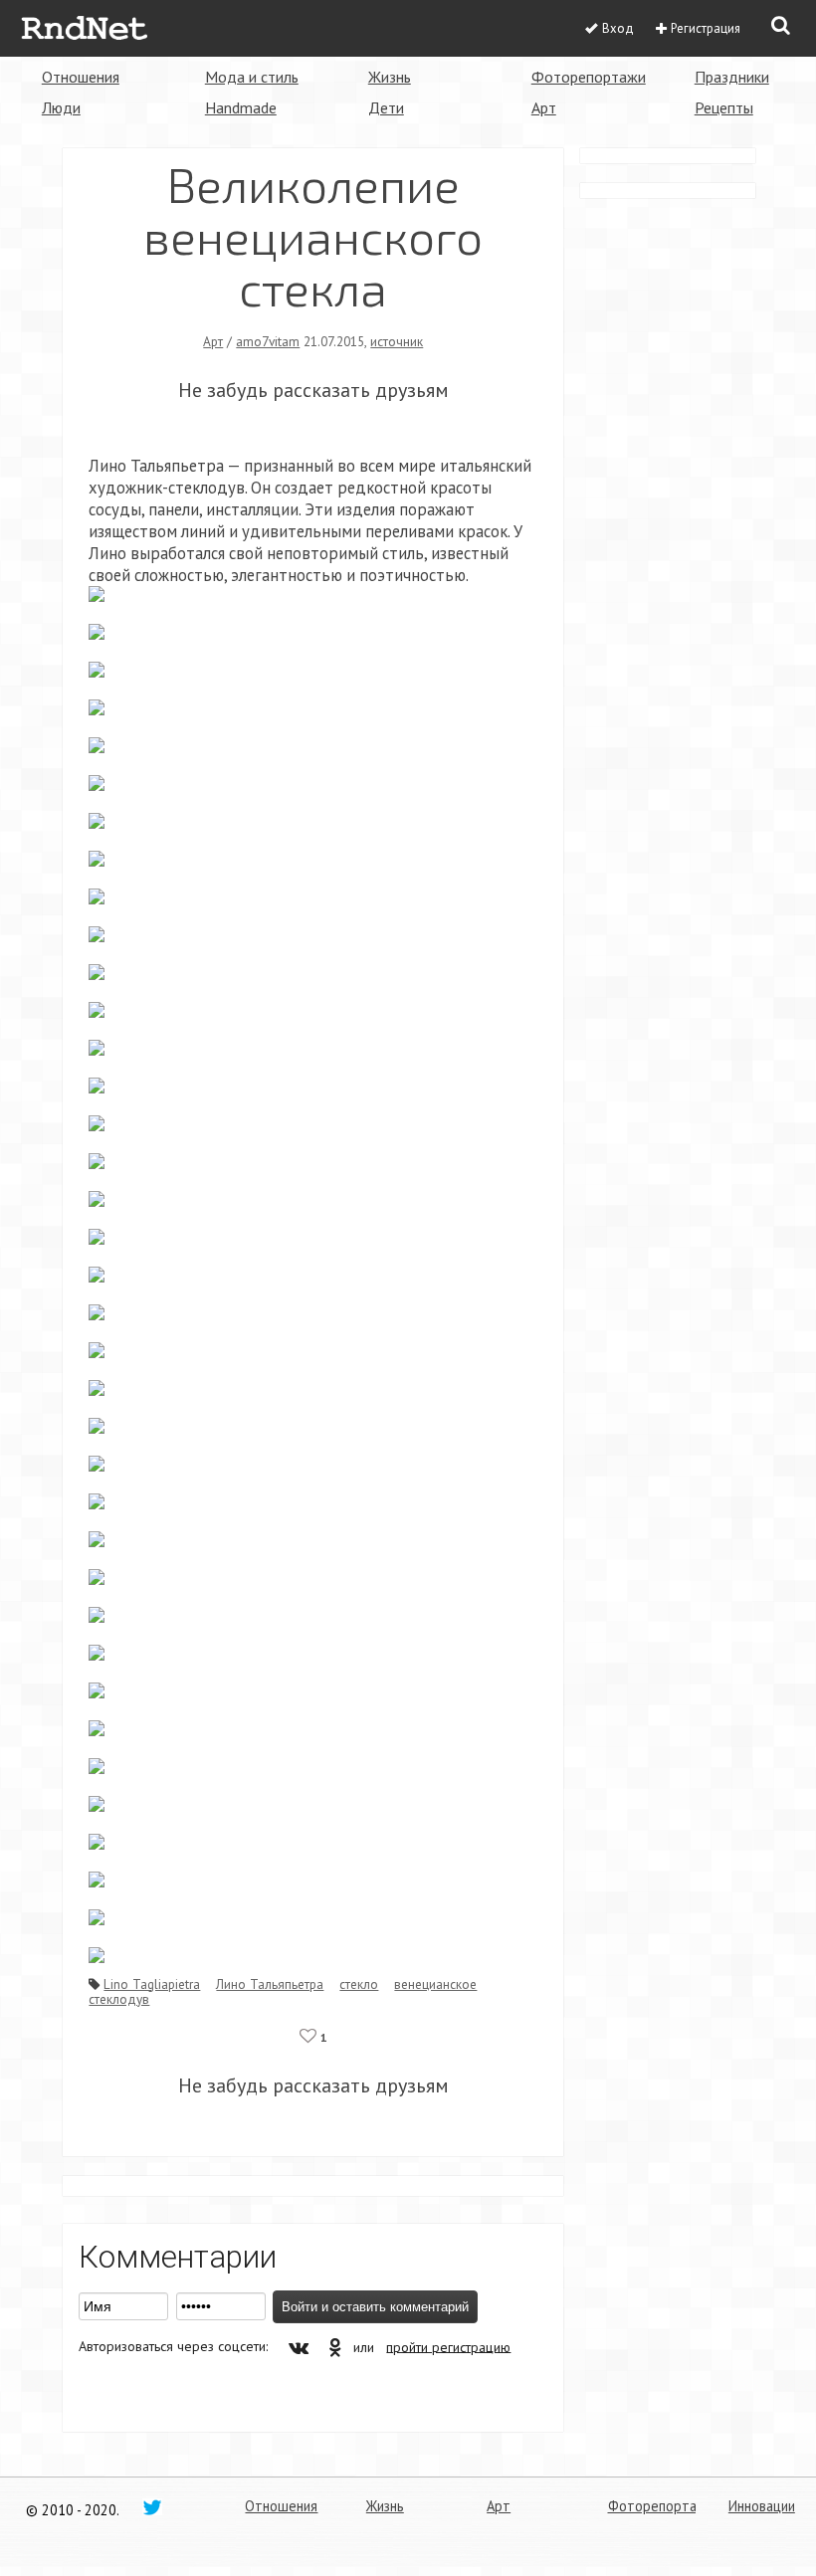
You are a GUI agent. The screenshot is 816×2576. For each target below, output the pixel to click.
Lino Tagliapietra (152, 1984)
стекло (359, 1984)
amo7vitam (268, 341)
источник (397, 341)
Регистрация (706, 28)
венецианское (435, 1984)
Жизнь (390, 77)
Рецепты (724, 107)
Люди (61, 107)
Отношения (81, 77)
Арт (544, 107)
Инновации (762, 2506)
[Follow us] (152, 2506)
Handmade (241, 107)
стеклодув (119, 1999)
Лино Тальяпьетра (270, 1984)
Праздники (732, 77)
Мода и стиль (252, 77)
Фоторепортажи (589, 77)
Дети (386, 107)
